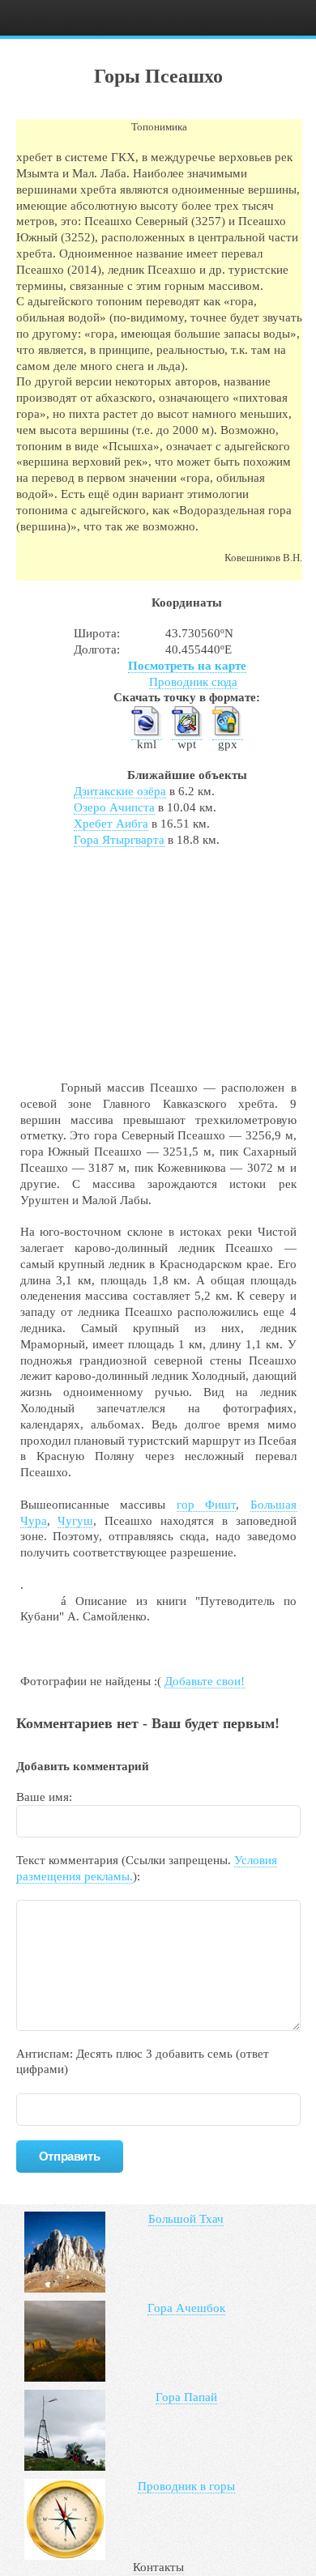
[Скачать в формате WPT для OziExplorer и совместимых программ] (187, 733)
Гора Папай (186, 2397)
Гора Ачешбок (186, 2308)
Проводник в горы (186, 2486)
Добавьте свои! (205, 1681)
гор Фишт (207, 1505)
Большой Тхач (186, 2219)
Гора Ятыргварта (119, 840)
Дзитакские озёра (120, 791)
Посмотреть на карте (187, 666)
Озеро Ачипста (114, 807)
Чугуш (75, 1521)
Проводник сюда (193, 682)
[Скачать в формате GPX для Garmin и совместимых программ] (228, 733)
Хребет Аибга (111, 824)
